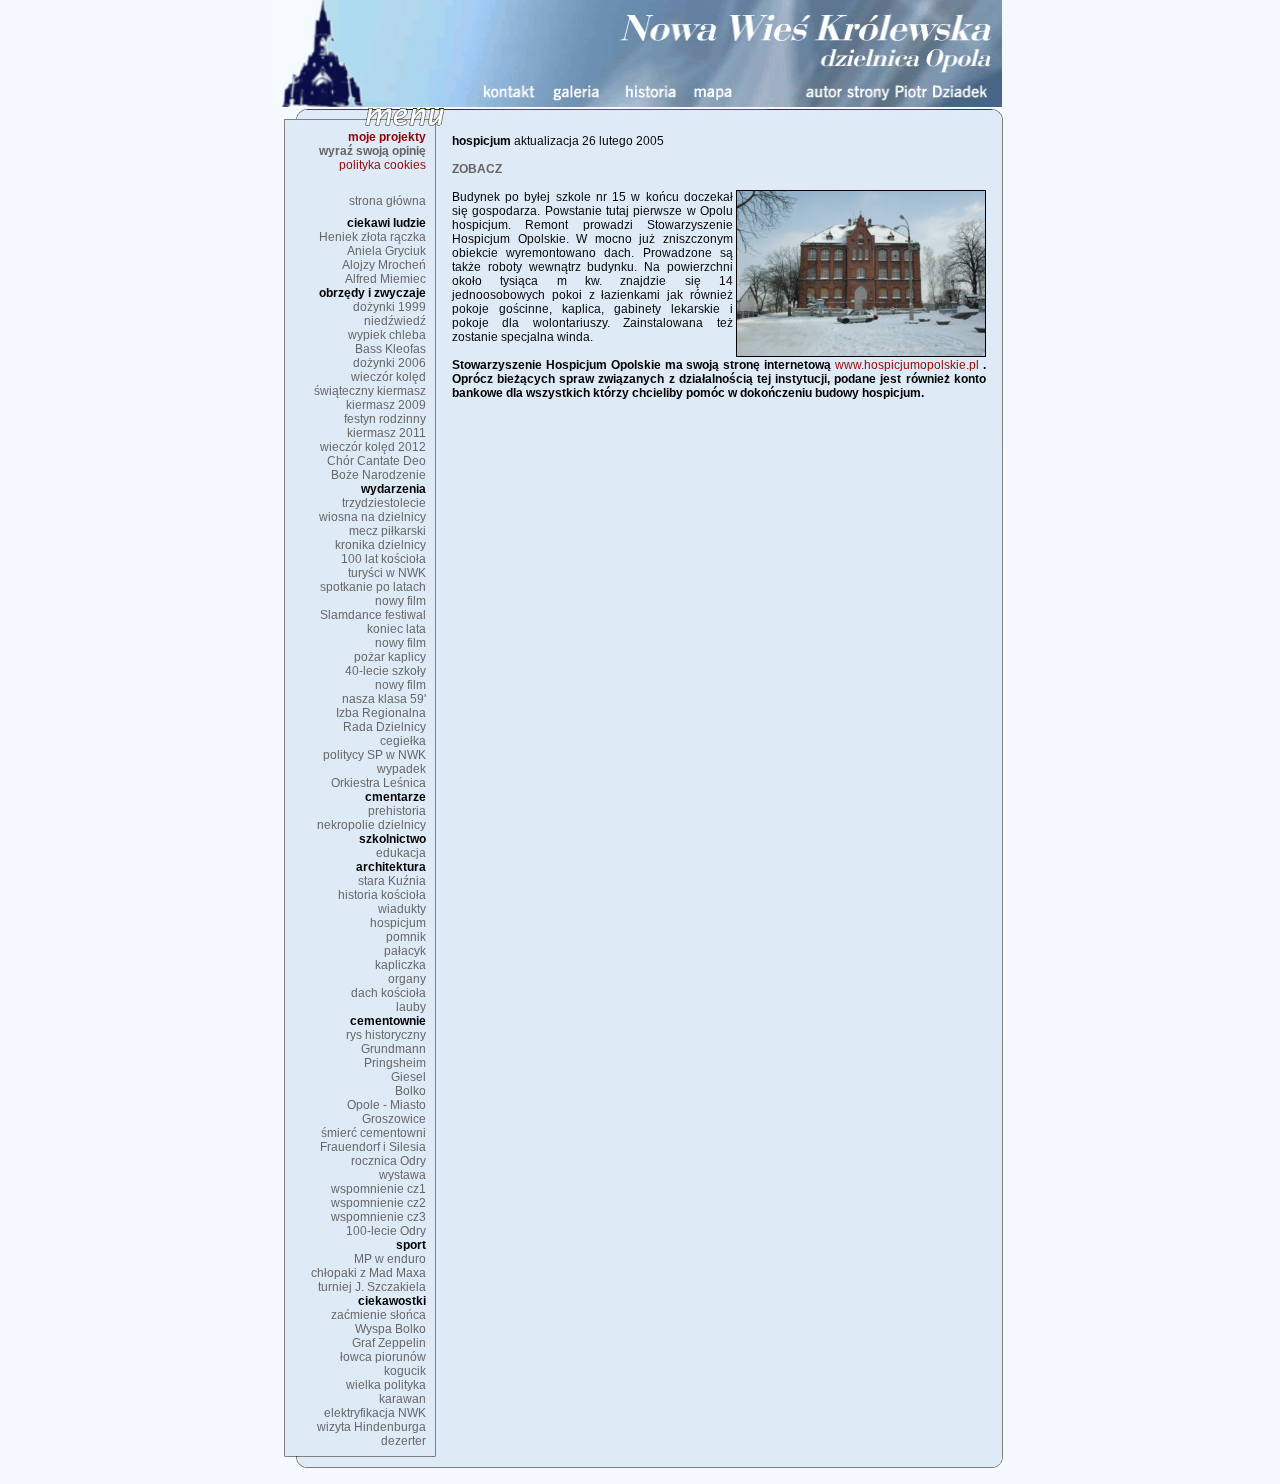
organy (407, 979)
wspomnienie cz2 (378, 1203)
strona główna (387, 201)
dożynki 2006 (389, 363)
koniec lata (396, 629)
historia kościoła (382, 895)
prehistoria (397, 811)
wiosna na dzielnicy (372, 517)
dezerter (403, 1441)
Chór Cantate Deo (376, 461)
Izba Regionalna (381, 713)
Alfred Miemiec (385, 279)
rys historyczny (386, 1035)
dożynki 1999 (389, 307)
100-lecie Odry (386, 1231)
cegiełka (403, 741)
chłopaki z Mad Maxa (368, 1273)
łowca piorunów (383, 1357)
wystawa (402, 1175)
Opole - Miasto (386, 1105)
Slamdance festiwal (373, 615)
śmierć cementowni (373, 1133)
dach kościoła (388, 993)
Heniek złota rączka (372, 237)
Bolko (410, 1091)
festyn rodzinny (385, 419)
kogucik (405, 1371)
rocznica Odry (388, 1161)
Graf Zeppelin (389, 1343)
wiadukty (402, 909)
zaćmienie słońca (378, 1315)
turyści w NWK (387, 573)
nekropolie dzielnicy (371, 825)
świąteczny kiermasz (370, 391)
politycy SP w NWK (374, 755)
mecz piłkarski (387, 531)
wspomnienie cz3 (378, 1217)
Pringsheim (395, 1063)
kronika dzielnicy (380, 545)
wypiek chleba (387, 335)
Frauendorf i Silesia (373, 1147)
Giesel (408, 1077)
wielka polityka (386, 1385)
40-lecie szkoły (385, 671)
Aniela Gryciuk (386, 251)
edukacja (401, 853)
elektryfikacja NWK (375, 1413)
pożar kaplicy (390, 657)
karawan (402, 1399)
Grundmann (393, 1049)
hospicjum (398, 923)
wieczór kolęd (388, 377)
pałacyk (405, 951)
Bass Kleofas (390, 349)
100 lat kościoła (383, 559)
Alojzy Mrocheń (384, 265)
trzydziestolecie (384, 503)
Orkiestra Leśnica (378, 783)
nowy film (400, 601)
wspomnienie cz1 (378, 1189)
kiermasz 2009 (386, 405)
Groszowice (394, 1119)
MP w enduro (390, 1259)
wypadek (401, 769)
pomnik (406, 937)
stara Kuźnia (392, 881)
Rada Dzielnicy (384, 727)
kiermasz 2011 (386, 433)
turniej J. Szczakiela (372, 1287)
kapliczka (400, 965)
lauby (411, 1007)
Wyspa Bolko (390, 1329)
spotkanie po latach (373, 587)
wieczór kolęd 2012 (373, 447)
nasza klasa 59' (384, 699)
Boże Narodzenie (378, 475)
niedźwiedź (395, 321)
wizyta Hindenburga (371, 1427)
